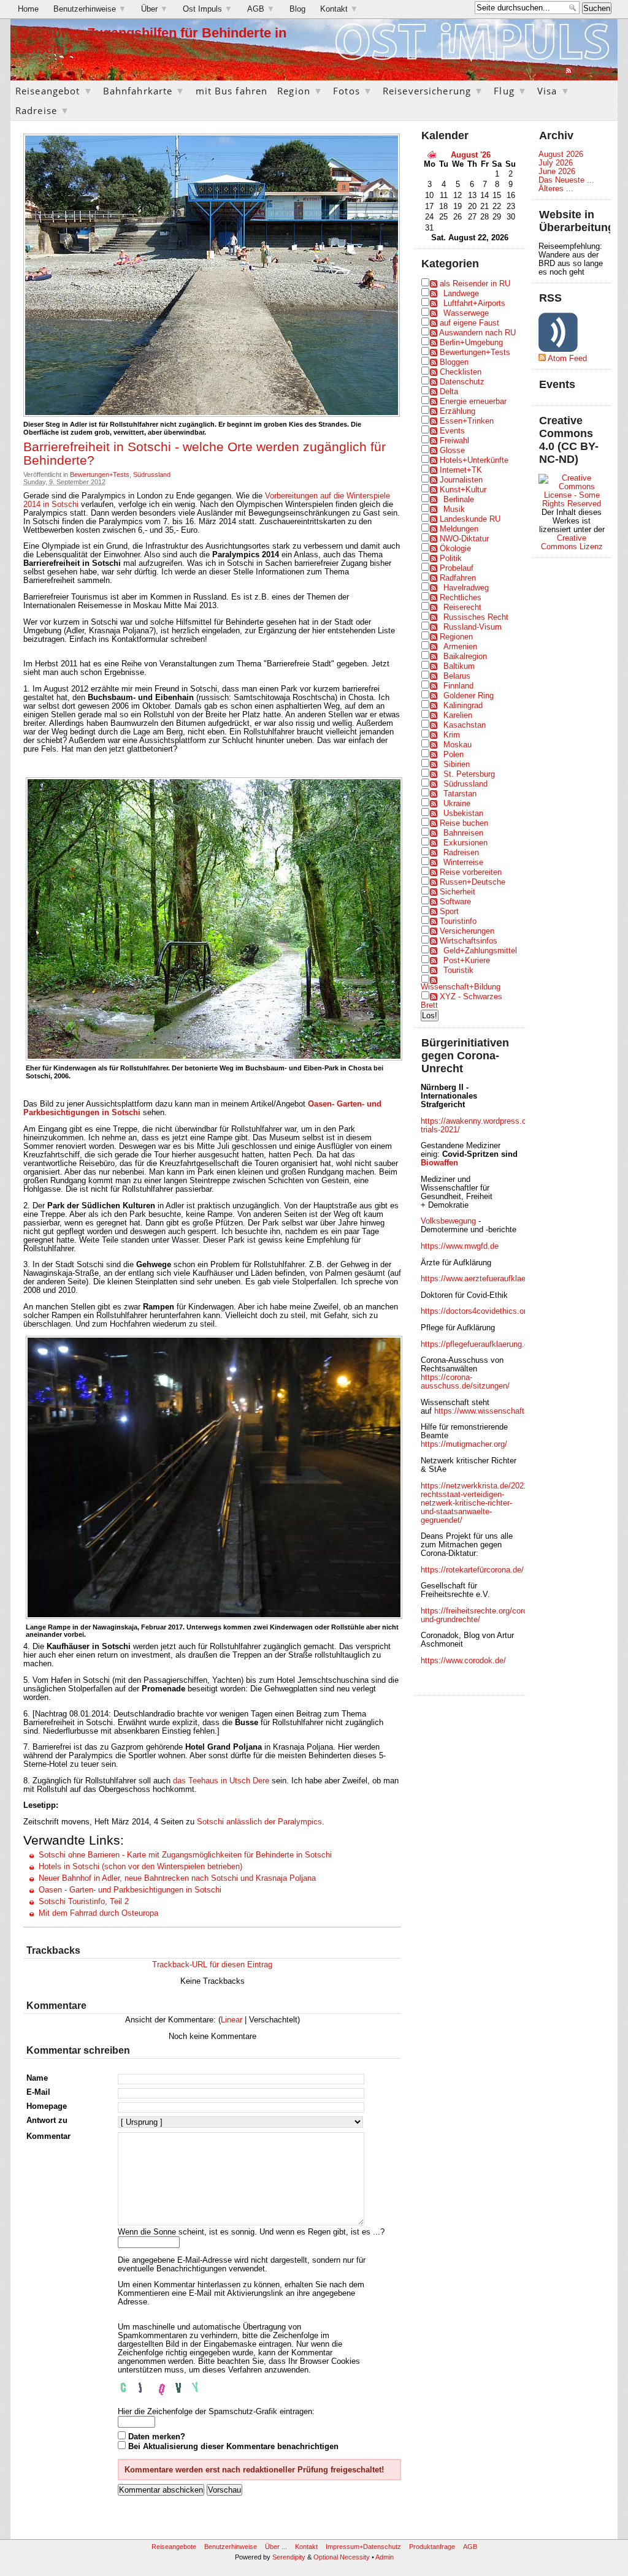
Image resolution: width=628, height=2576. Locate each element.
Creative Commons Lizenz (572, 543)
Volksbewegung (448, 1221)
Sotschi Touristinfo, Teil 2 (84, 1902)
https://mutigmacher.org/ (464, 1444)
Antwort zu (47, 2121)
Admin (385, 2557)
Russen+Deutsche (473, 882)
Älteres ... (556, 189)
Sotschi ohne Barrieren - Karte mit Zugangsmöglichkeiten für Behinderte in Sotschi (185, 1855)
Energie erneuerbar (473, 402)
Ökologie (455, 549)
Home (28, 9)
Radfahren (458, 578)
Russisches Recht (476, 617)
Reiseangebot (54, 91)
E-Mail (38, 2092)
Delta (449, 392)
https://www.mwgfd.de (460, 1246)
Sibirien (457, 764)
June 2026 (557, 172)
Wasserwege (466, 313)
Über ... (276, 2547)
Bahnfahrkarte (144, 91)
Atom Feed (567, 359)
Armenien (460, 647)
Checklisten (461, 372)
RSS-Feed (593, 70)
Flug (511, 91)
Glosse (452, 451)
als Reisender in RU (475, 284)
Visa (554, 91)
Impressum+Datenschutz (363, 2547)
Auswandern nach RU (477, 333)
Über (155, 9)
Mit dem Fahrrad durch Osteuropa (98, 1913)
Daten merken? (157, 2437)
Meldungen (459, 529)
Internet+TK (461, 470)
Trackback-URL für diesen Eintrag (212, 1965)
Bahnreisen (463, 833)
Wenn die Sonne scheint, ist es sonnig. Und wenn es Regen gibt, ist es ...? (251, 2232)
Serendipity (289, 2557)
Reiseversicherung (433, 91)
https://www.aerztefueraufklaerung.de (486, 1279)
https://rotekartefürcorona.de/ (472, 1570)
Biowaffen (439, 1163)
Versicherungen (467, 931)
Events (452, 431)
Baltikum (459, 666)
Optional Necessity (342, 2557)
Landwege (461, 294)
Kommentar (48, 2136)
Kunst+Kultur (463, 490)
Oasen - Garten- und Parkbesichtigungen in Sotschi (130, 1890)
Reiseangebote (174, 2547)
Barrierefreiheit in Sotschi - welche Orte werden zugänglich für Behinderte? (205, 454)
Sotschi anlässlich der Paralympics (259, 1822)
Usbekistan (463, 814)
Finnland (458, 686)
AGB (261, 9)
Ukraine (457, 804)
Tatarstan (460, 794)
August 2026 (561, 154)
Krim (452, 735)
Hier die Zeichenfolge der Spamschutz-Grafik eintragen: (216, 2412)
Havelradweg (466, 588)
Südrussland (152, 474)
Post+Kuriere (467, 961)
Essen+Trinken (467, 421)
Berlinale (459, 500)
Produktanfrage (432, 2547)
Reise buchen (464, 823)
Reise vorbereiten (471, 872)
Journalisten (461, 480)
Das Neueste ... (566, 180)
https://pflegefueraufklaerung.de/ (478, 1344)
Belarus (457, 676)
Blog (297, 9)
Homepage (47, 2106)
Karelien (458, 715)
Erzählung (458, 411)
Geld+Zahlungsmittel (480, 951)
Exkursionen (465, 843)
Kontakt (339, 9)
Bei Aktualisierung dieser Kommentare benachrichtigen (233, 2447)
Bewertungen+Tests (100, 474)
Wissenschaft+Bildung (461, 987)
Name (37, 2078)
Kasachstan (465, 725)
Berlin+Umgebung (471, 343)
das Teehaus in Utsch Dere (221, 1781)
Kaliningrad (463, 706)
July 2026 (556, 163)
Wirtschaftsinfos (469, 941)
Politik (451, 558)
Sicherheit (458, 892)
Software (455, 902)
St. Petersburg (469, 774)
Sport (449, 912)
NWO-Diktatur (464, 539)
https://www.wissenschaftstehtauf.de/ (500, 1411)
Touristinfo (458, 921)
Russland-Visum (473, 627)
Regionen (456, 637)
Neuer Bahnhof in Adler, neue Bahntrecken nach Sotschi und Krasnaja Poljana (177, 1878)
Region (300, 91)
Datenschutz (462, 382)
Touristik (458, 970)
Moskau (458, 745)
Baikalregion (465, 657)
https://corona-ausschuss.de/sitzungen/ (465, 1382)
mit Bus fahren (232, 91)
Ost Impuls (208, 9)
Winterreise (463, 863)
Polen (454, 755)
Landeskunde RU (470, 519)
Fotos (353, 91)
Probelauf (457, 568)
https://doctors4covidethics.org (476, 1311)
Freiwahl (454, 441)
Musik (454, 509)
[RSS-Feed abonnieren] (569, 70)
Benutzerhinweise (90, 9)
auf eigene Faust (469, 323)
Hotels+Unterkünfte (474, 460)
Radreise (43, 110)
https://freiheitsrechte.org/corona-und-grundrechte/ (480, 1615)
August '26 (471, 155)
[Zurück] (432, 154)
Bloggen (454, 362)
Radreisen (461, 853)
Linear (232, 2020)
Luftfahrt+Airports (474, 303)
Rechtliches (461, 598)
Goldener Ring (469, 696)
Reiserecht (462, 608)
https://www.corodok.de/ (463, 1661)
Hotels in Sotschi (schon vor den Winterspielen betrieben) (140, 1867)
